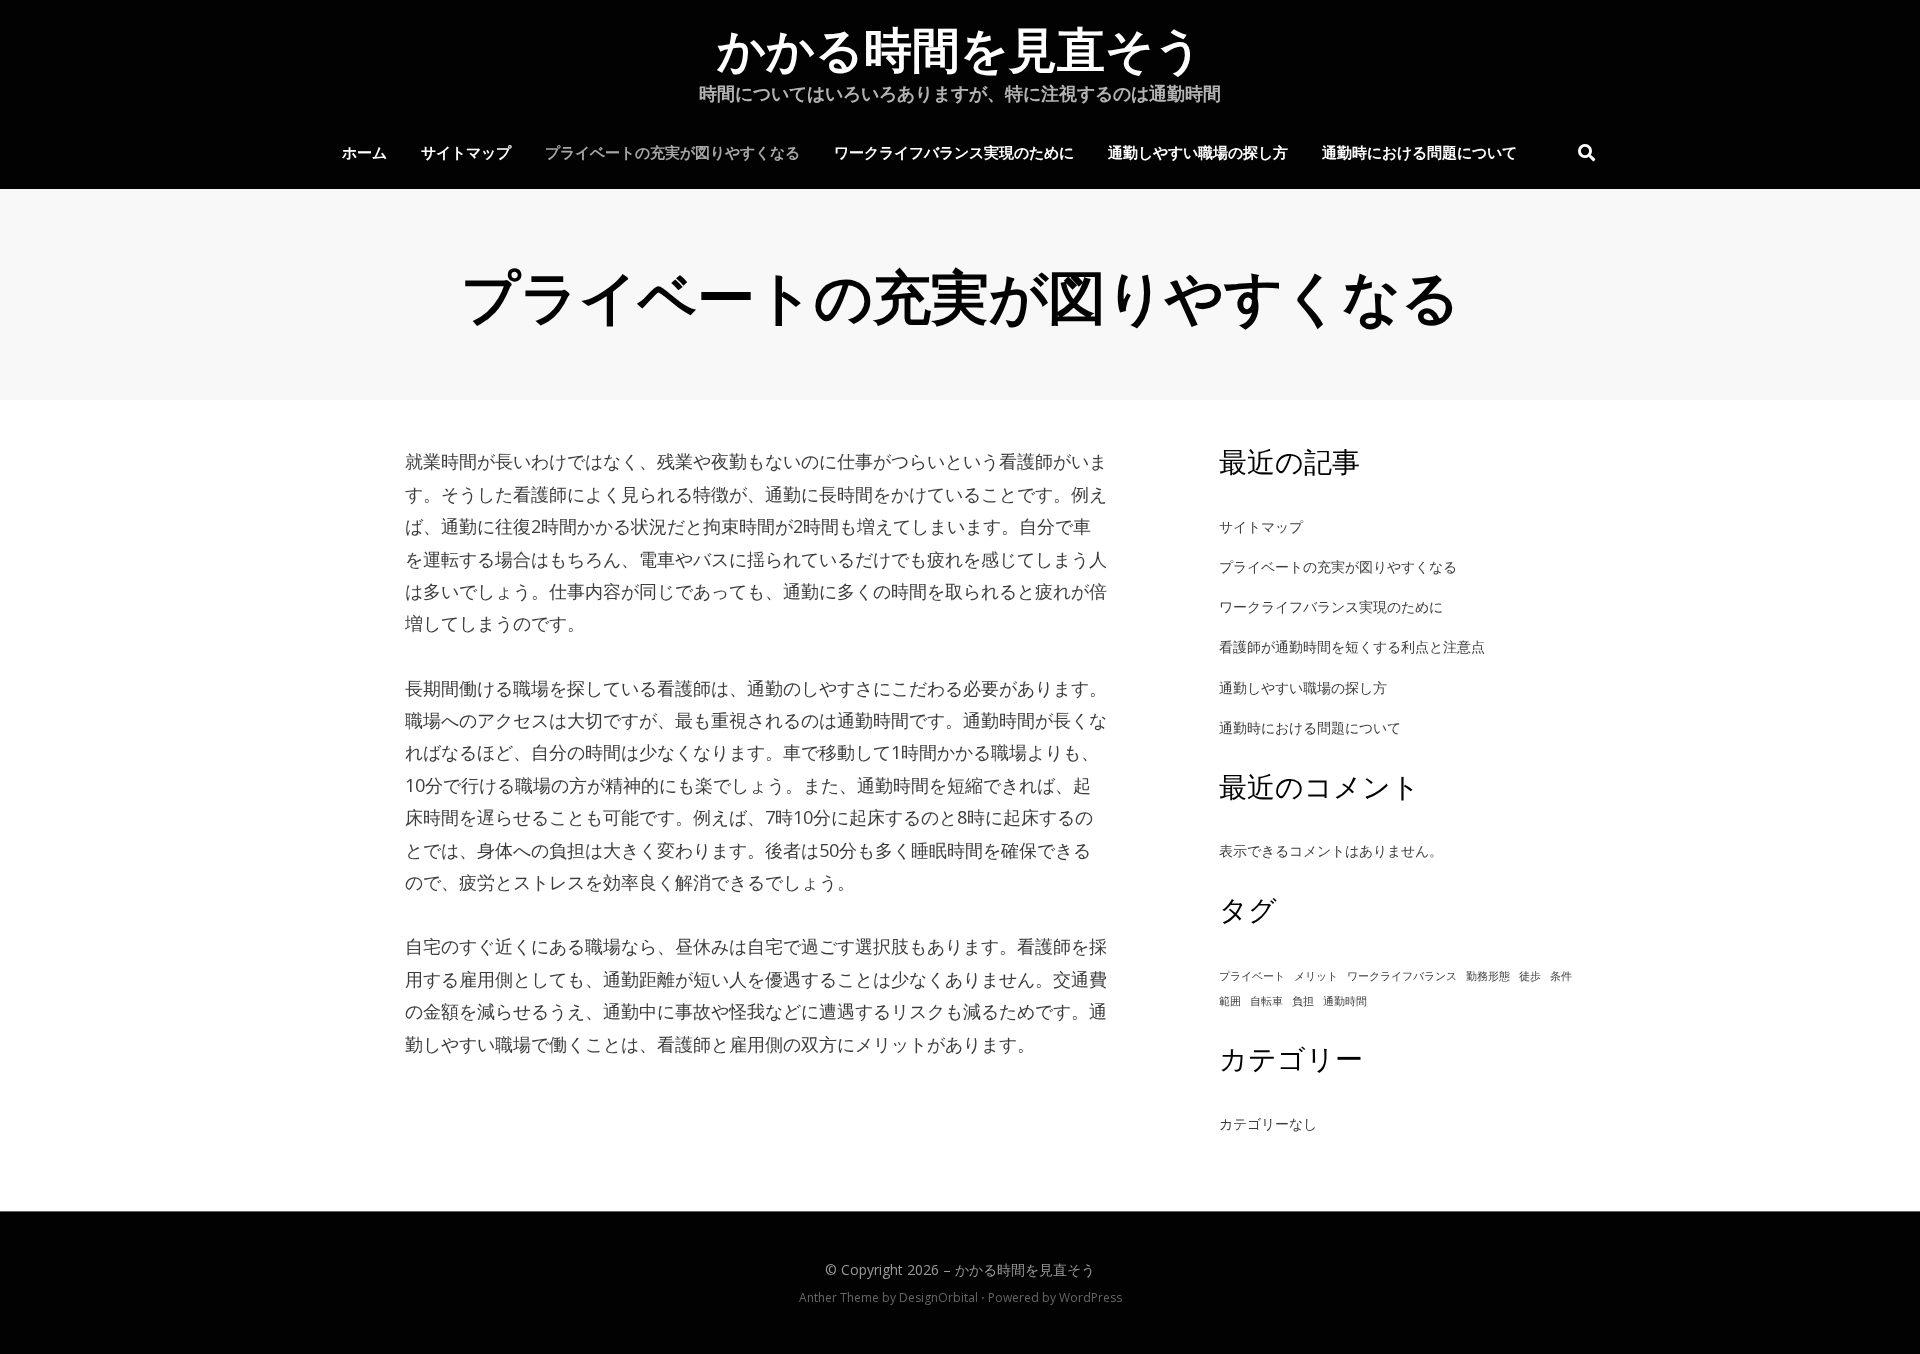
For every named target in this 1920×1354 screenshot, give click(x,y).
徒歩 (1530, 976)
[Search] (1581, 152)
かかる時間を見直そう (960, 50)
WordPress (1090, 1297)
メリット (1316, 976)
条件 (1561, 976)
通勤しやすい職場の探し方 (1198, 151)
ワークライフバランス (1402, 976)
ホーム (364, 151)
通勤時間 (1345, 1001)
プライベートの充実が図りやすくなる (672, 151)
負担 (1303, 1001)
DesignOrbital (938, 1297)
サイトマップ (466, 151)
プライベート (1252, 976)
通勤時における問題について (1419, 151)
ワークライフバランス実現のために (954, 151)
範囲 (1230, 1001)
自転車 (1266, 1001)
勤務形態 (1488, 976)
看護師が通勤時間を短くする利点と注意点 (1352, 646)
